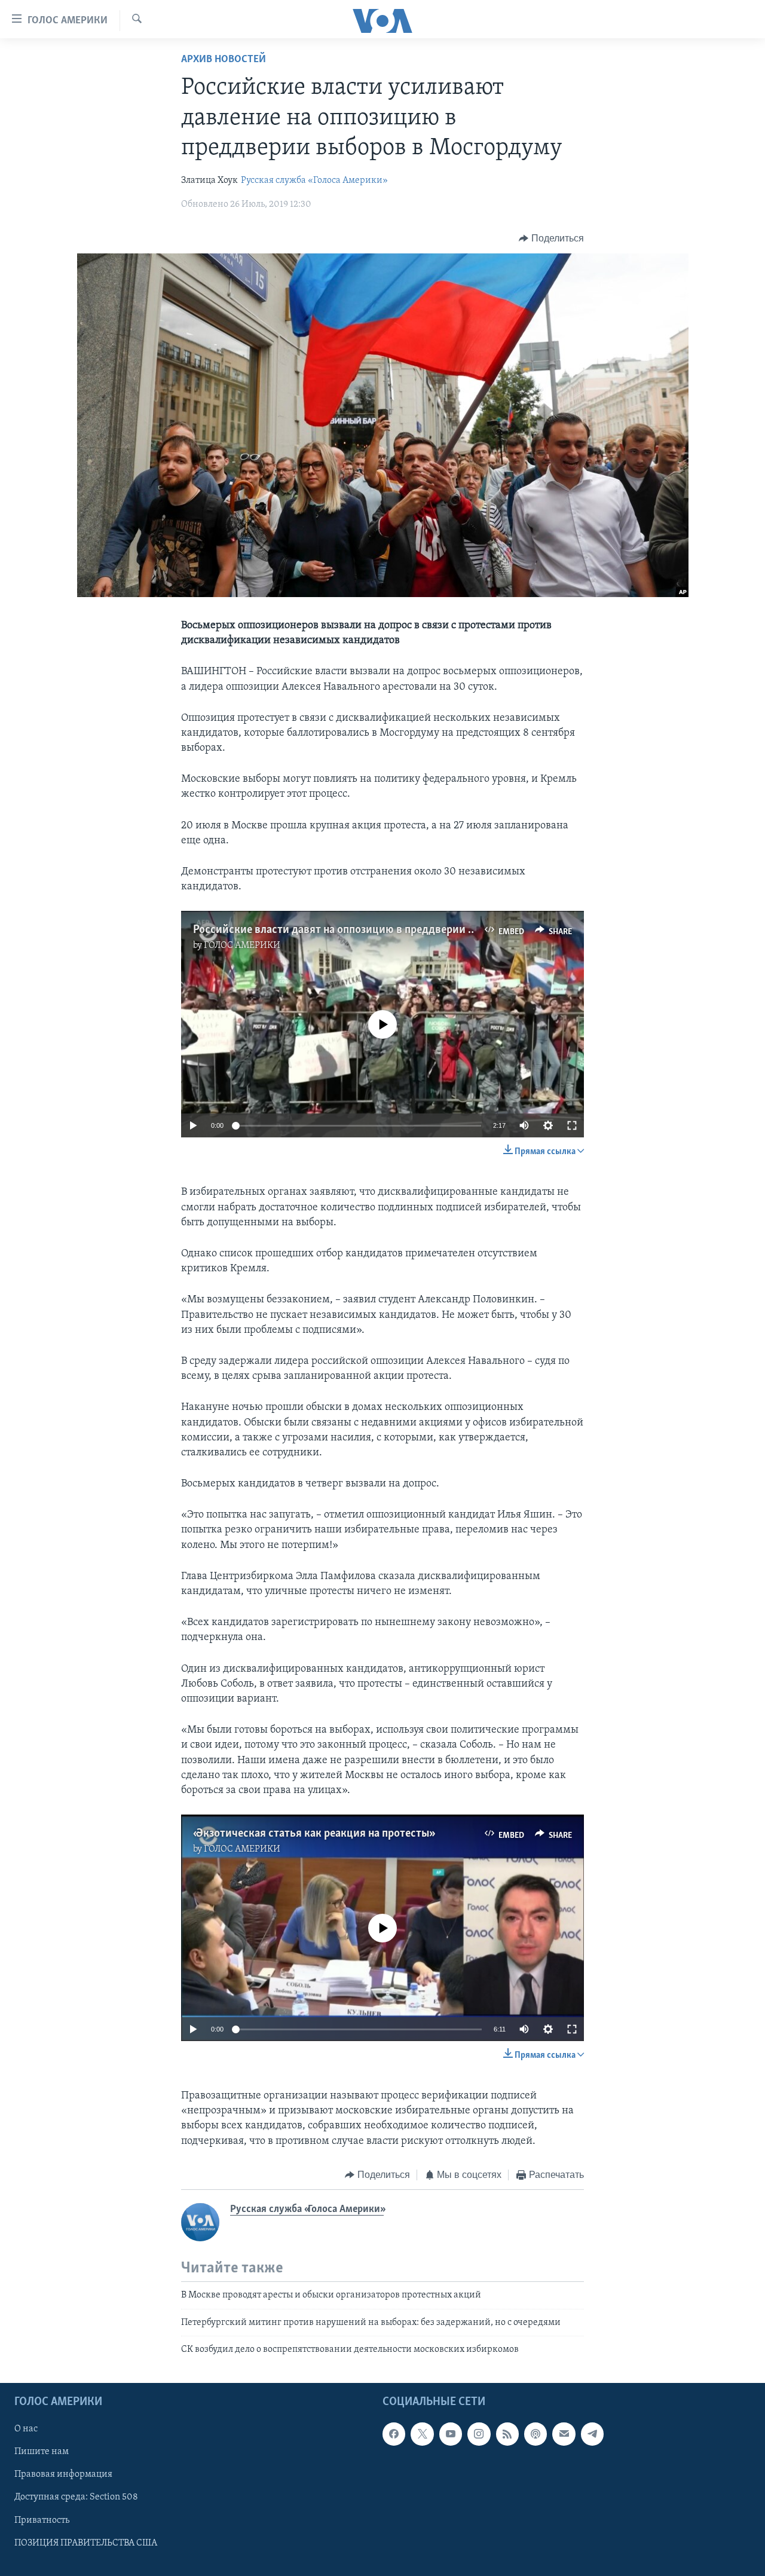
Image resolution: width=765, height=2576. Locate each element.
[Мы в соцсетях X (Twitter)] (422, 2434)
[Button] (551, 238)
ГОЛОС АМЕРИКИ (242, 946)
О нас (26, 2430)
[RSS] (507, 2434)
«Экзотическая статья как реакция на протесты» (313, 1834)
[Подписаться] (564, 2434)
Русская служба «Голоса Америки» (314, 180)
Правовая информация (63, 2475)
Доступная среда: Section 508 (76, 2498)
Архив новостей (224, 60)
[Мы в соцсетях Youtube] (451, 2434)
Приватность (42, 2520)
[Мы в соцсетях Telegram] (592, 2434)
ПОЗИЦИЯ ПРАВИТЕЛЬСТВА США (86, 2543)
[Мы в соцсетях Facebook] (394, 2434)
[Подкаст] (535, 2434)
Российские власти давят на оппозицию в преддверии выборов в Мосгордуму (390, 930)
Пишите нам (42, 2452)
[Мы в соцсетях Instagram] (479, 2434)
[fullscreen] (572, 1125)
